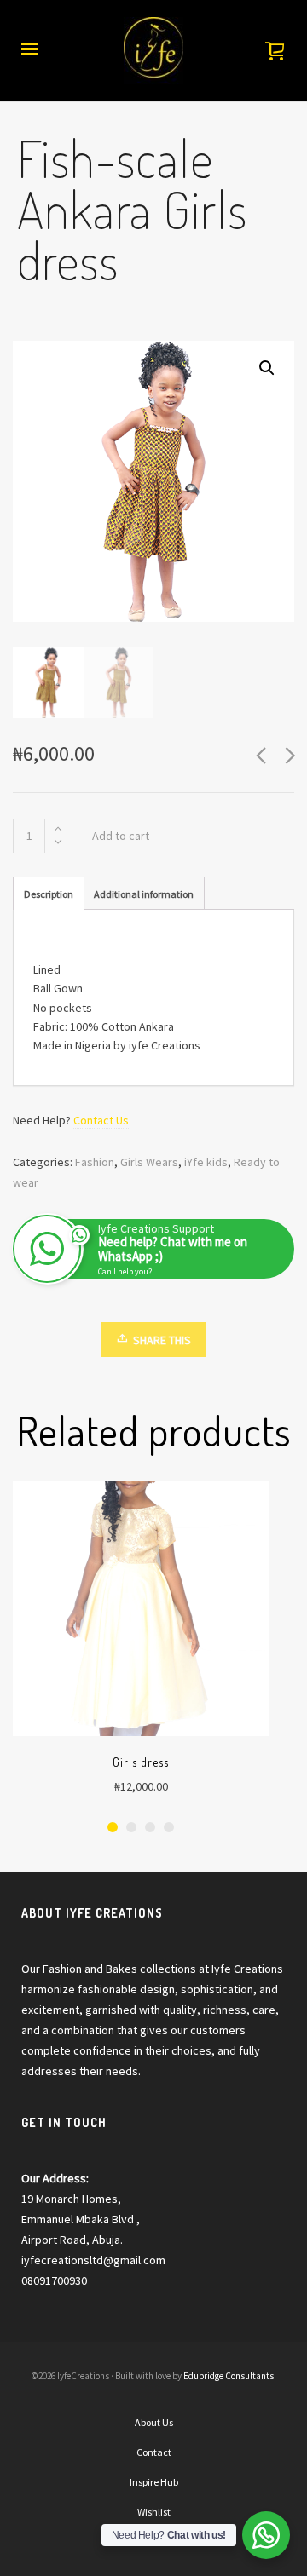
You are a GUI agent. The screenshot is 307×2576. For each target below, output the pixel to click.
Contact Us (101, 1120)
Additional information (144, 894)
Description (49, 894)
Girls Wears (149, 1162)
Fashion (95, 1162)
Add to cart (121, 836)
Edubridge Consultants (229, 2376)
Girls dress (141, 1762)
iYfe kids (206, 1162)
